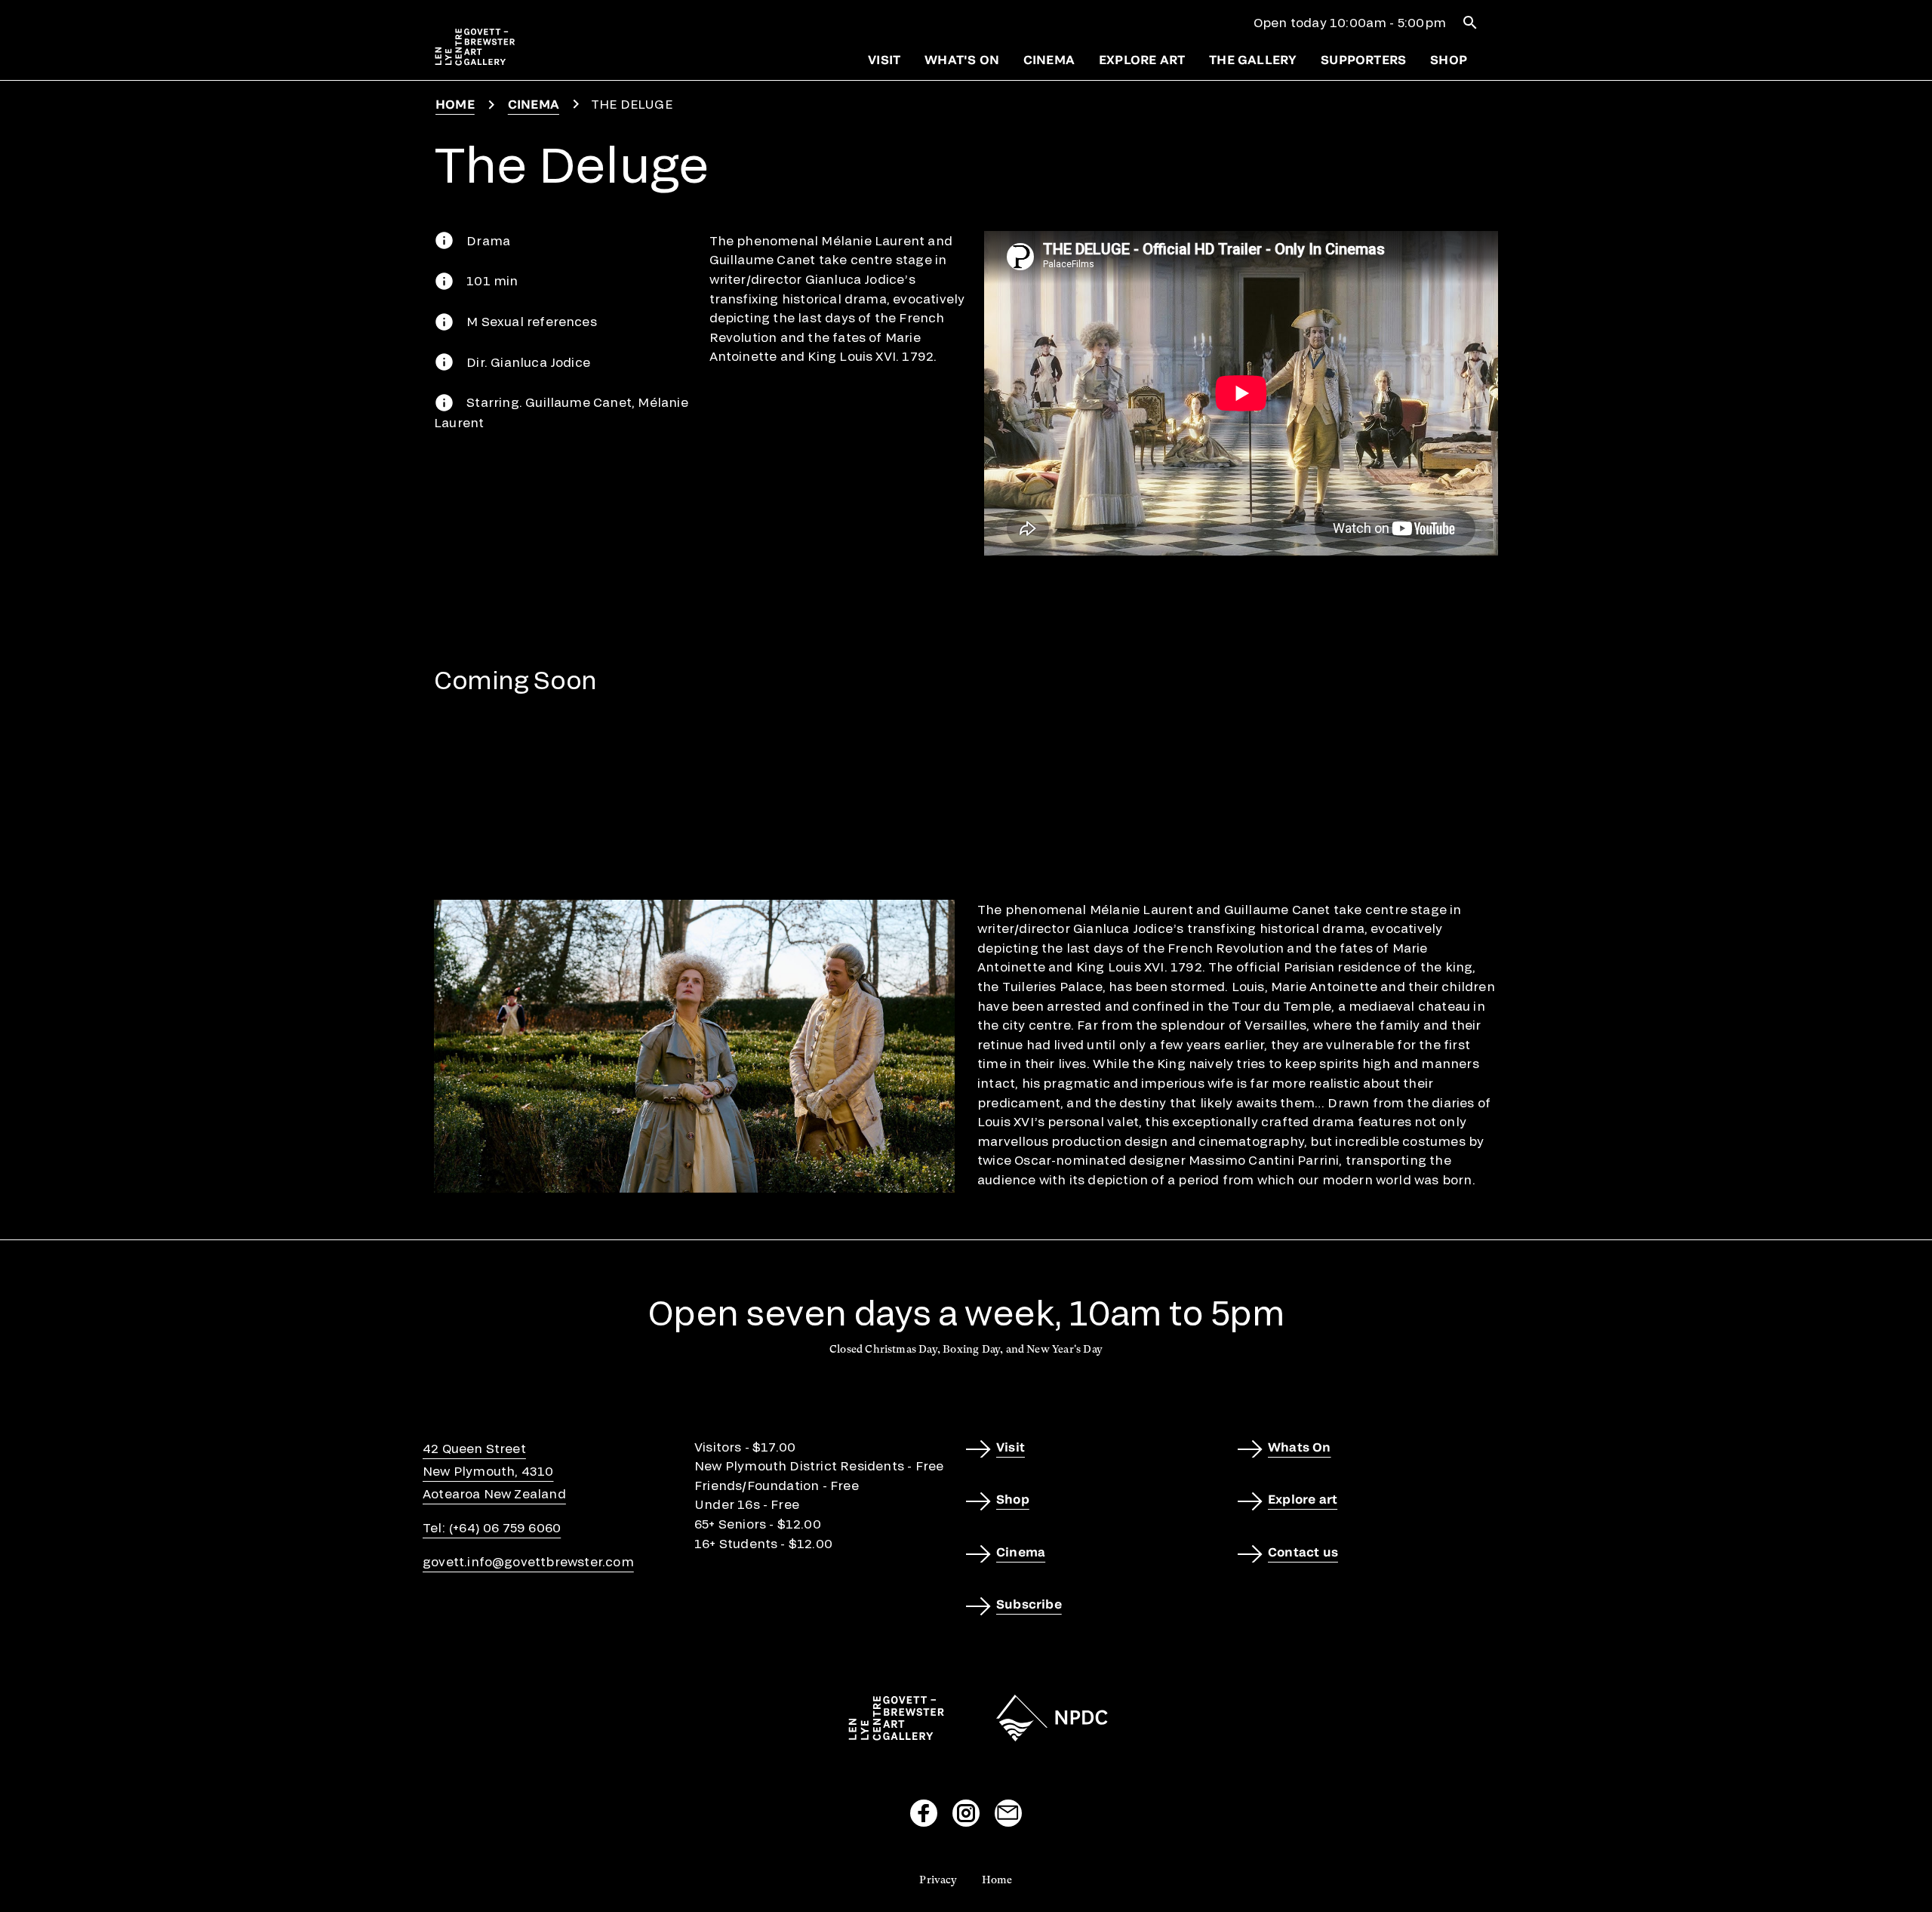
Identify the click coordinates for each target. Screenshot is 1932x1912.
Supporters (1363, 59)
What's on (962, 59)
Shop (1449, 59)
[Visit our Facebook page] (924, 1813)
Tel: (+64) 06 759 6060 (492, 1527)
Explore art (1142, 59)
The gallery (1253, 59)
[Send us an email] (1008, 1813)
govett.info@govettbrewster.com (528, 1561)
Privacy (938, 1880)
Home (455, 104)
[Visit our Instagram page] (966, 1813)
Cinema (1049, 59)
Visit (884, 59)
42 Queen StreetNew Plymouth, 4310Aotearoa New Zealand (494, 1471)
